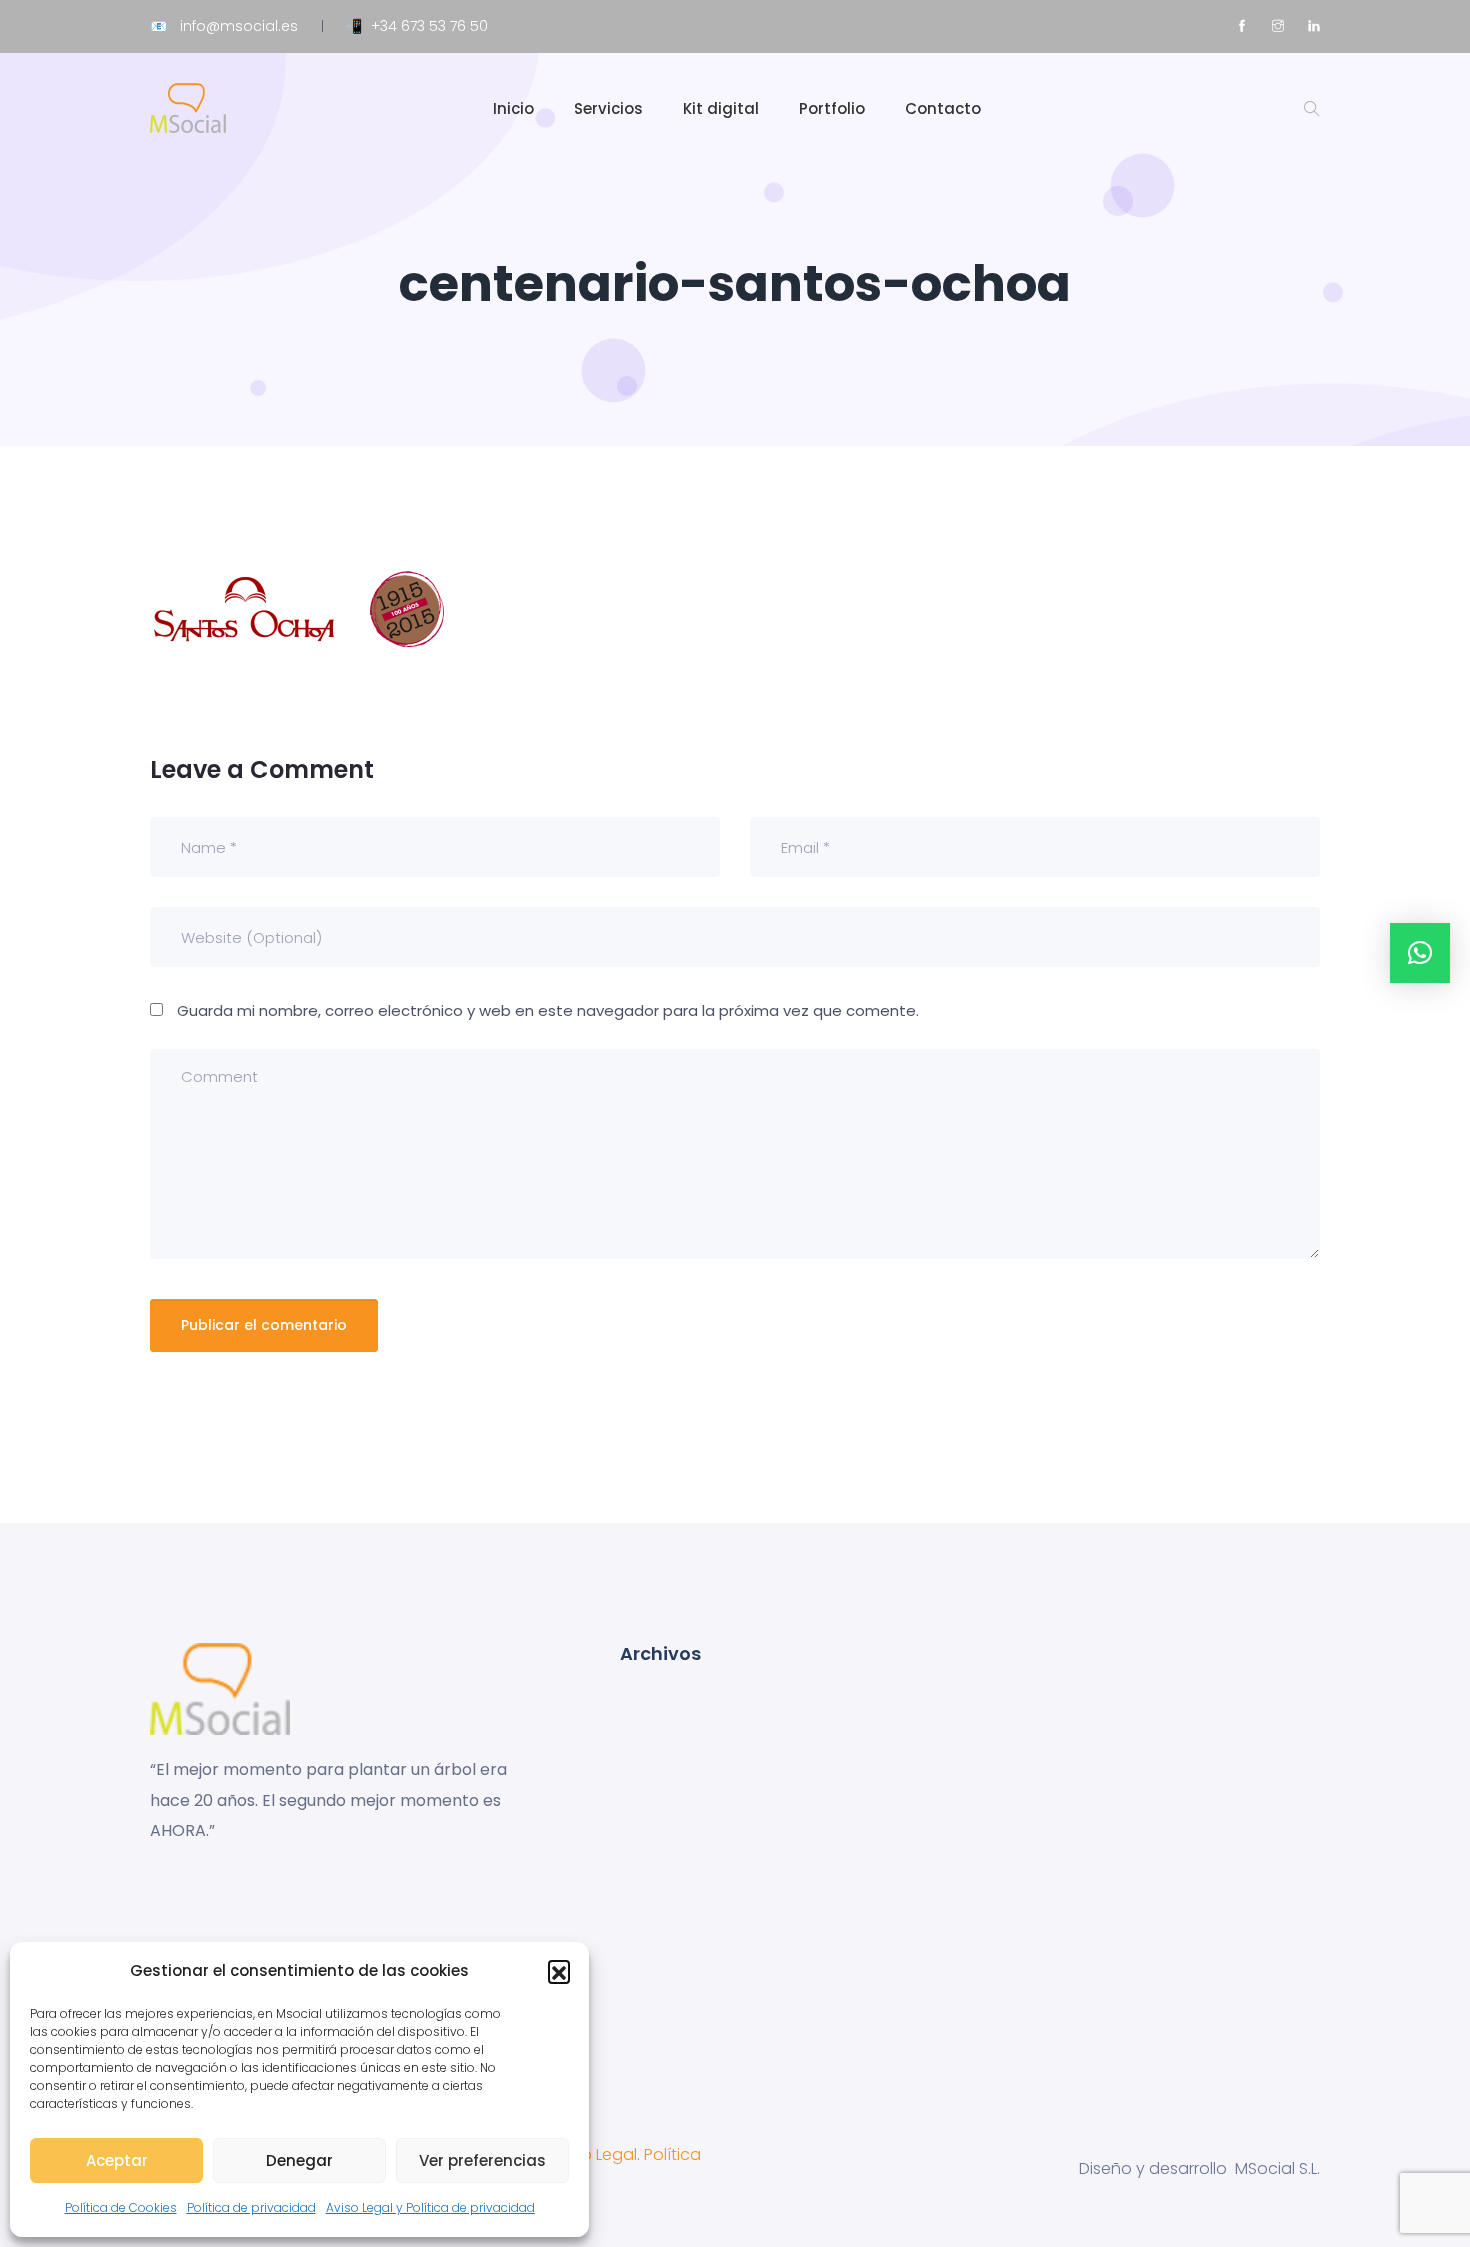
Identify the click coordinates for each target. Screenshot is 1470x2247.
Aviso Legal (594, 2154)
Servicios (608, 108)
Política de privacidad (251, 2207)
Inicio (513, 108)
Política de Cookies (121, 2207)
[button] (559, 1971)
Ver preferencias (482, 2160)
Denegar (299, 2160)
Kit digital (721, 108)
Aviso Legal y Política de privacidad (430, 2207)
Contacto (943, 108)
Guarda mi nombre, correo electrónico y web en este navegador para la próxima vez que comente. (548, 1010)
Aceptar (117, 2160)
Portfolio (832, 108)
